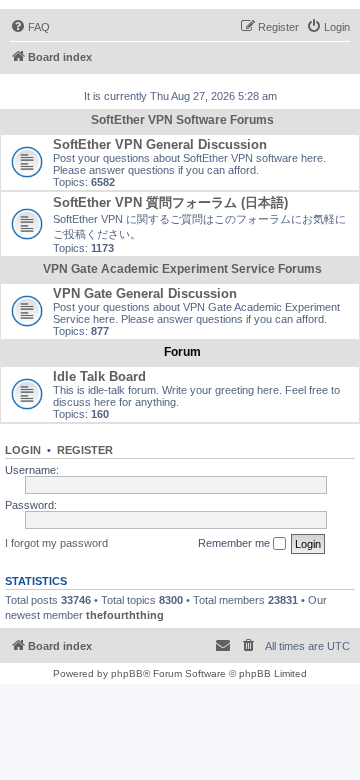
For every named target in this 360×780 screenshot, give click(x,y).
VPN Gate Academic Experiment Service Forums (182, 269)
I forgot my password (56, 543)
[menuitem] (30, 27)
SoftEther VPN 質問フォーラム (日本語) (170, 202)
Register (85, 450)
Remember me (235, 543)
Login (23, 450)
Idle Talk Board (99, 376)
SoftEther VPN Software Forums (182, 120)
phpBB (127, 673)
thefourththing (125, 615)
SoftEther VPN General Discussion (160, 144)
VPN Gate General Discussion (145, 293)
